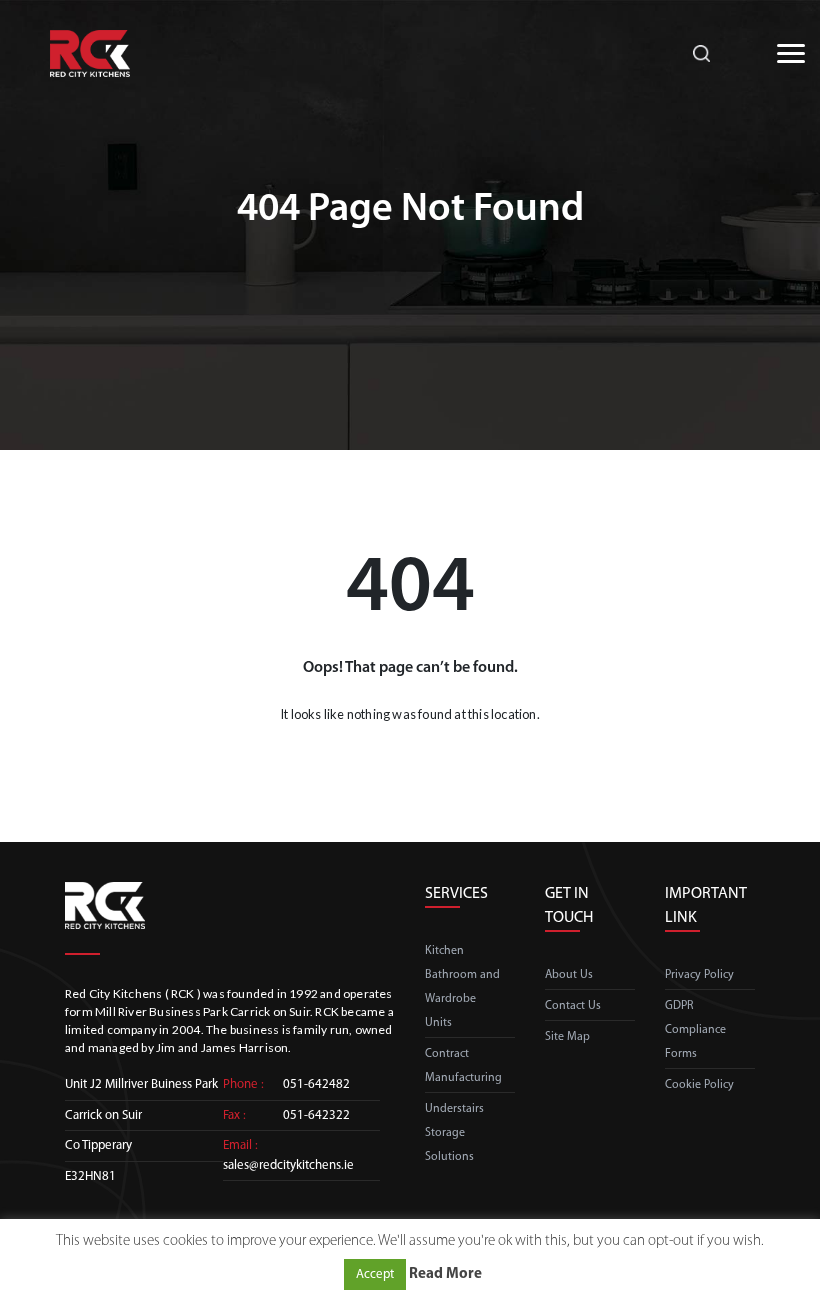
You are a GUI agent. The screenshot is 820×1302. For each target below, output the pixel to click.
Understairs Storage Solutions (454, 1133)
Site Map (567, 1037)
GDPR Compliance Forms (695, 1030)
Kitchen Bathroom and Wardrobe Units (462, 987)
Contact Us (573, 1006)
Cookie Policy (699, 1085)
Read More (445, 1274)
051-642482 (316, 1084)
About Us (569, 975)
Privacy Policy (699, 975)
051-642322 (316, 1115)
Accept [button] (375, 1274)
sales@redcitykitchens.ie (288, 1165)
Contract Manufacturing (463, 1066)
